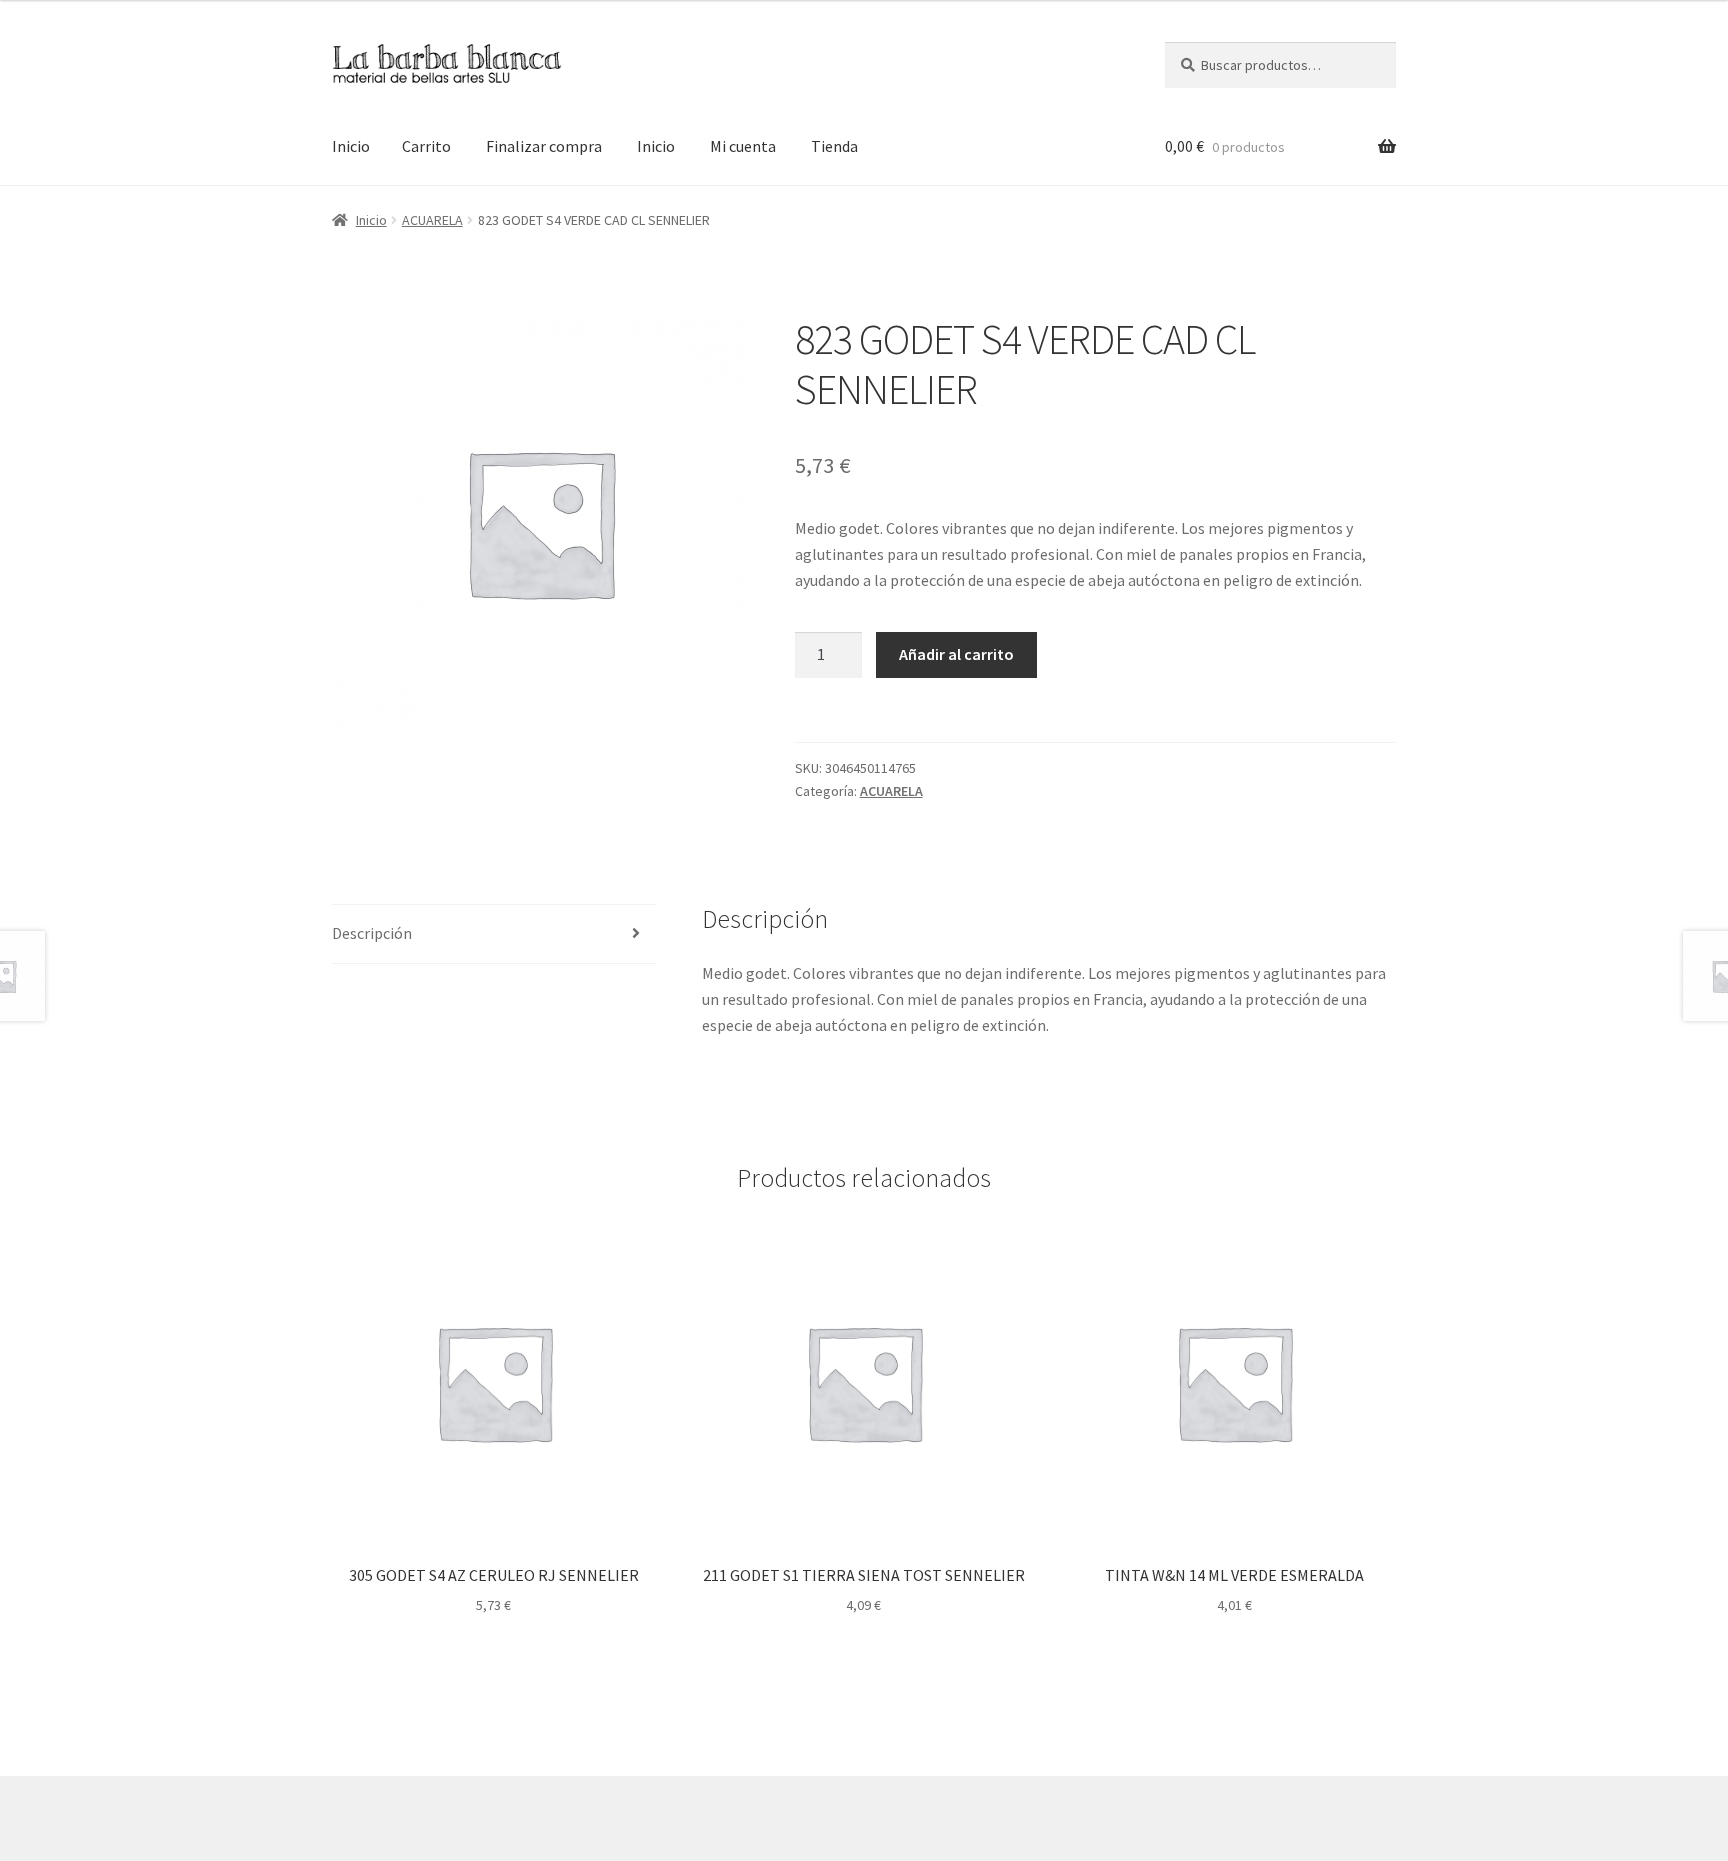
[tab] (494, 934)
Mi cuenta (743, 146)
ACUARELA (432, 220)
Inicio (351, 146)
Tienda (834, 146)
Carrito (426, 146)
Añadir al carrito (956, 654)
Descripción (372, 933)
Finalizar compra (544, 146)
